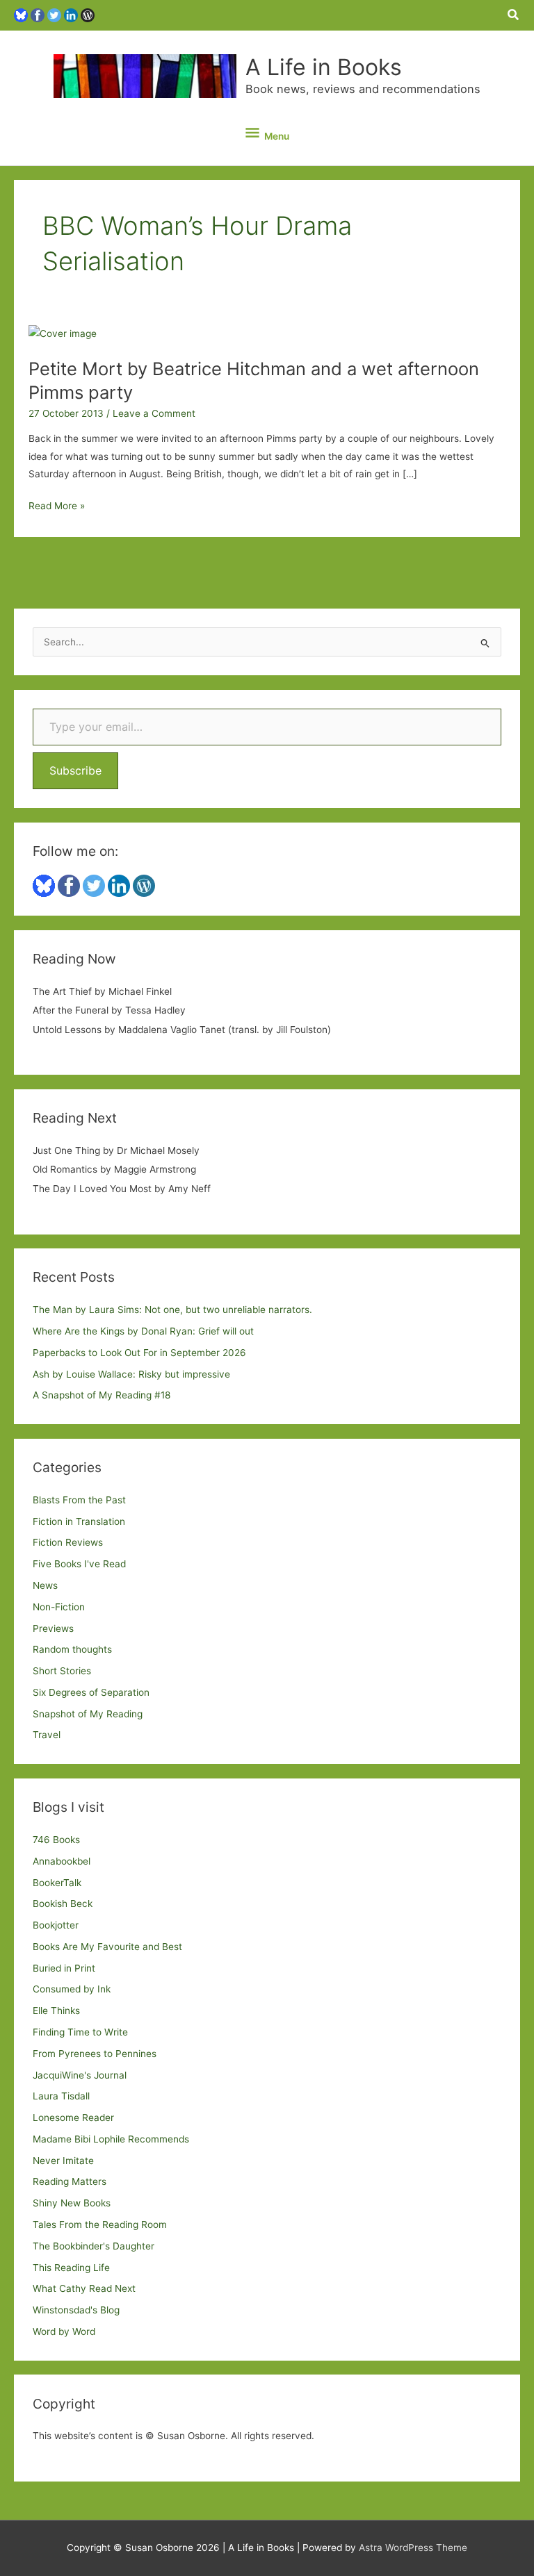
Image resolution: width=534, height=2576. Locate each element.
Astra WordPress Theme (413, 2548)
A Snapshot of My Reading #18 (102, 1395)
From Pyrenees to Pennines (95, 2054)
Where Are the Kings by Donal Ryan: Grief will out (143, 1331)
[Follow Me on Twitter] (54, 15)
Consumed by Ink (72, 1989)
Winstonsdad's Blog (76, 2310)
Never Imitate (63, 2161)
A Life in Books (324, 67)
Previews (53, 1628)
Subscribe (75, 770)
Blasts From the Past (79, 1500)
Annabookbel (62, 1861)
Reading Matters (70, 2181)
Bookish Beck (63, 1904)
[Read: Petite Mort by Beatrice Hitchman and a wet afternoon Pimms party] (63, 333)
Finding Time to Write (80, 2032)
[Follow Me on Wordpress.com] (88, 15)
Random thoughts (72, 1649)
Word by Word (64, 2331)
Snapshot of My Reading (88, 1714)
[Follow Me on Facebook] (38, 15)
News (45, 1585)
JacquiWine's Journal (80, 2075)
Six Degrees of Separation (91, 1692)
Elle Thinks (56, 2011)
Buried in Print (64, 1968)
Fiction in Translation (79, 1521)
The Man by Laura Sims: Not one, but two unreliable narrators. (172, 1310)
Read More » (57, 507)
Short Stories (62, 1671)
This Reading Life (71, 2268)
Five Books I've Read (79, 1564)
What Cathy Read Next (84, 2288)
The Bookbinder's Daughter (94, 2246)
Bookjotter (56, 1925)
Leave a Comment (154, 413)
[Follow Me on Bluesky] (21, 15)
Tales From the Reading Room (100, 2224)
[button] (514, 15)
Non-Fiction (59, 1607)
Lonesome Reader (73, 2117)
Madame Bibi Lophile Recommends (111, 2139)
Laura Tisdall (61, 2096)
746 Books (56, 1840)
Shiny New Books (72, 2203)
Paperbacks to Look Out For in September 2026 (139, 1353)
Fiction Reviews (68, 1542)
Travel (47, 1735)
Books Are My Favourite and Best (107, 1947)
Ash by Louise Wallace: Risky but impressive (131, 1374)
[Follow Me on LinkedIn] (71, 15)
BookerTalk (57, 1883)
